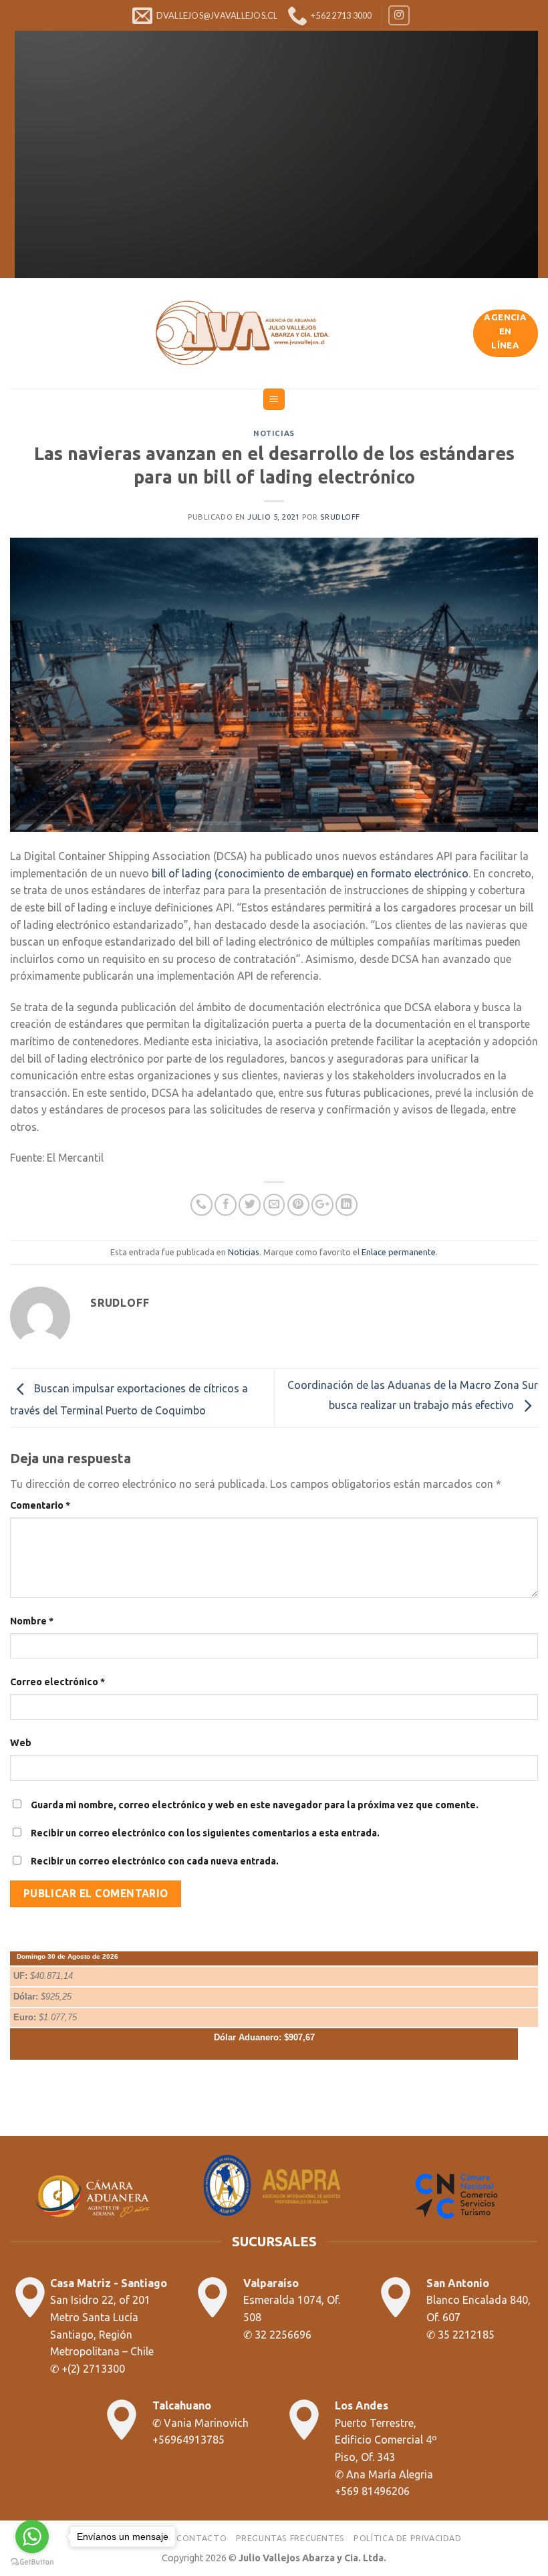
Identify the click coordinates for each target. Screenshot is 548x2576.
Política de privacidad (407, 2538)
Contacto (201, 2538)
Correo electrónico (57, 1682)
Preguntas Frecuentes (290, 2538)
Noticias (274, 433)
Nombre (32, 1621)
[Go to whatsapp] (32, 2537)
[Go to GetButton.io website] (32, 2562)
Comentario (40, 1505)
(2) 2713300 (96, 2369)
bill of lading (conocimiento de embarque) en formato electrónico (310, 873)
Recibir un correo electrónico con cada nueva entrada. (155, 1861)
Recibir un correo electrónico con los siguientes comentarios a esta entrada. (205, 1833)
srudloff (340, 517)
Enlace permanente (399, 1252)
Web (21, 1743)
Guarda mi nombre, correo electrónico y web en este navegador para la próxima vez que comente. (255, 1805)
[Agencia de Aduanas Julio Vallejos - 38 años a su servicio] (242, 333)
